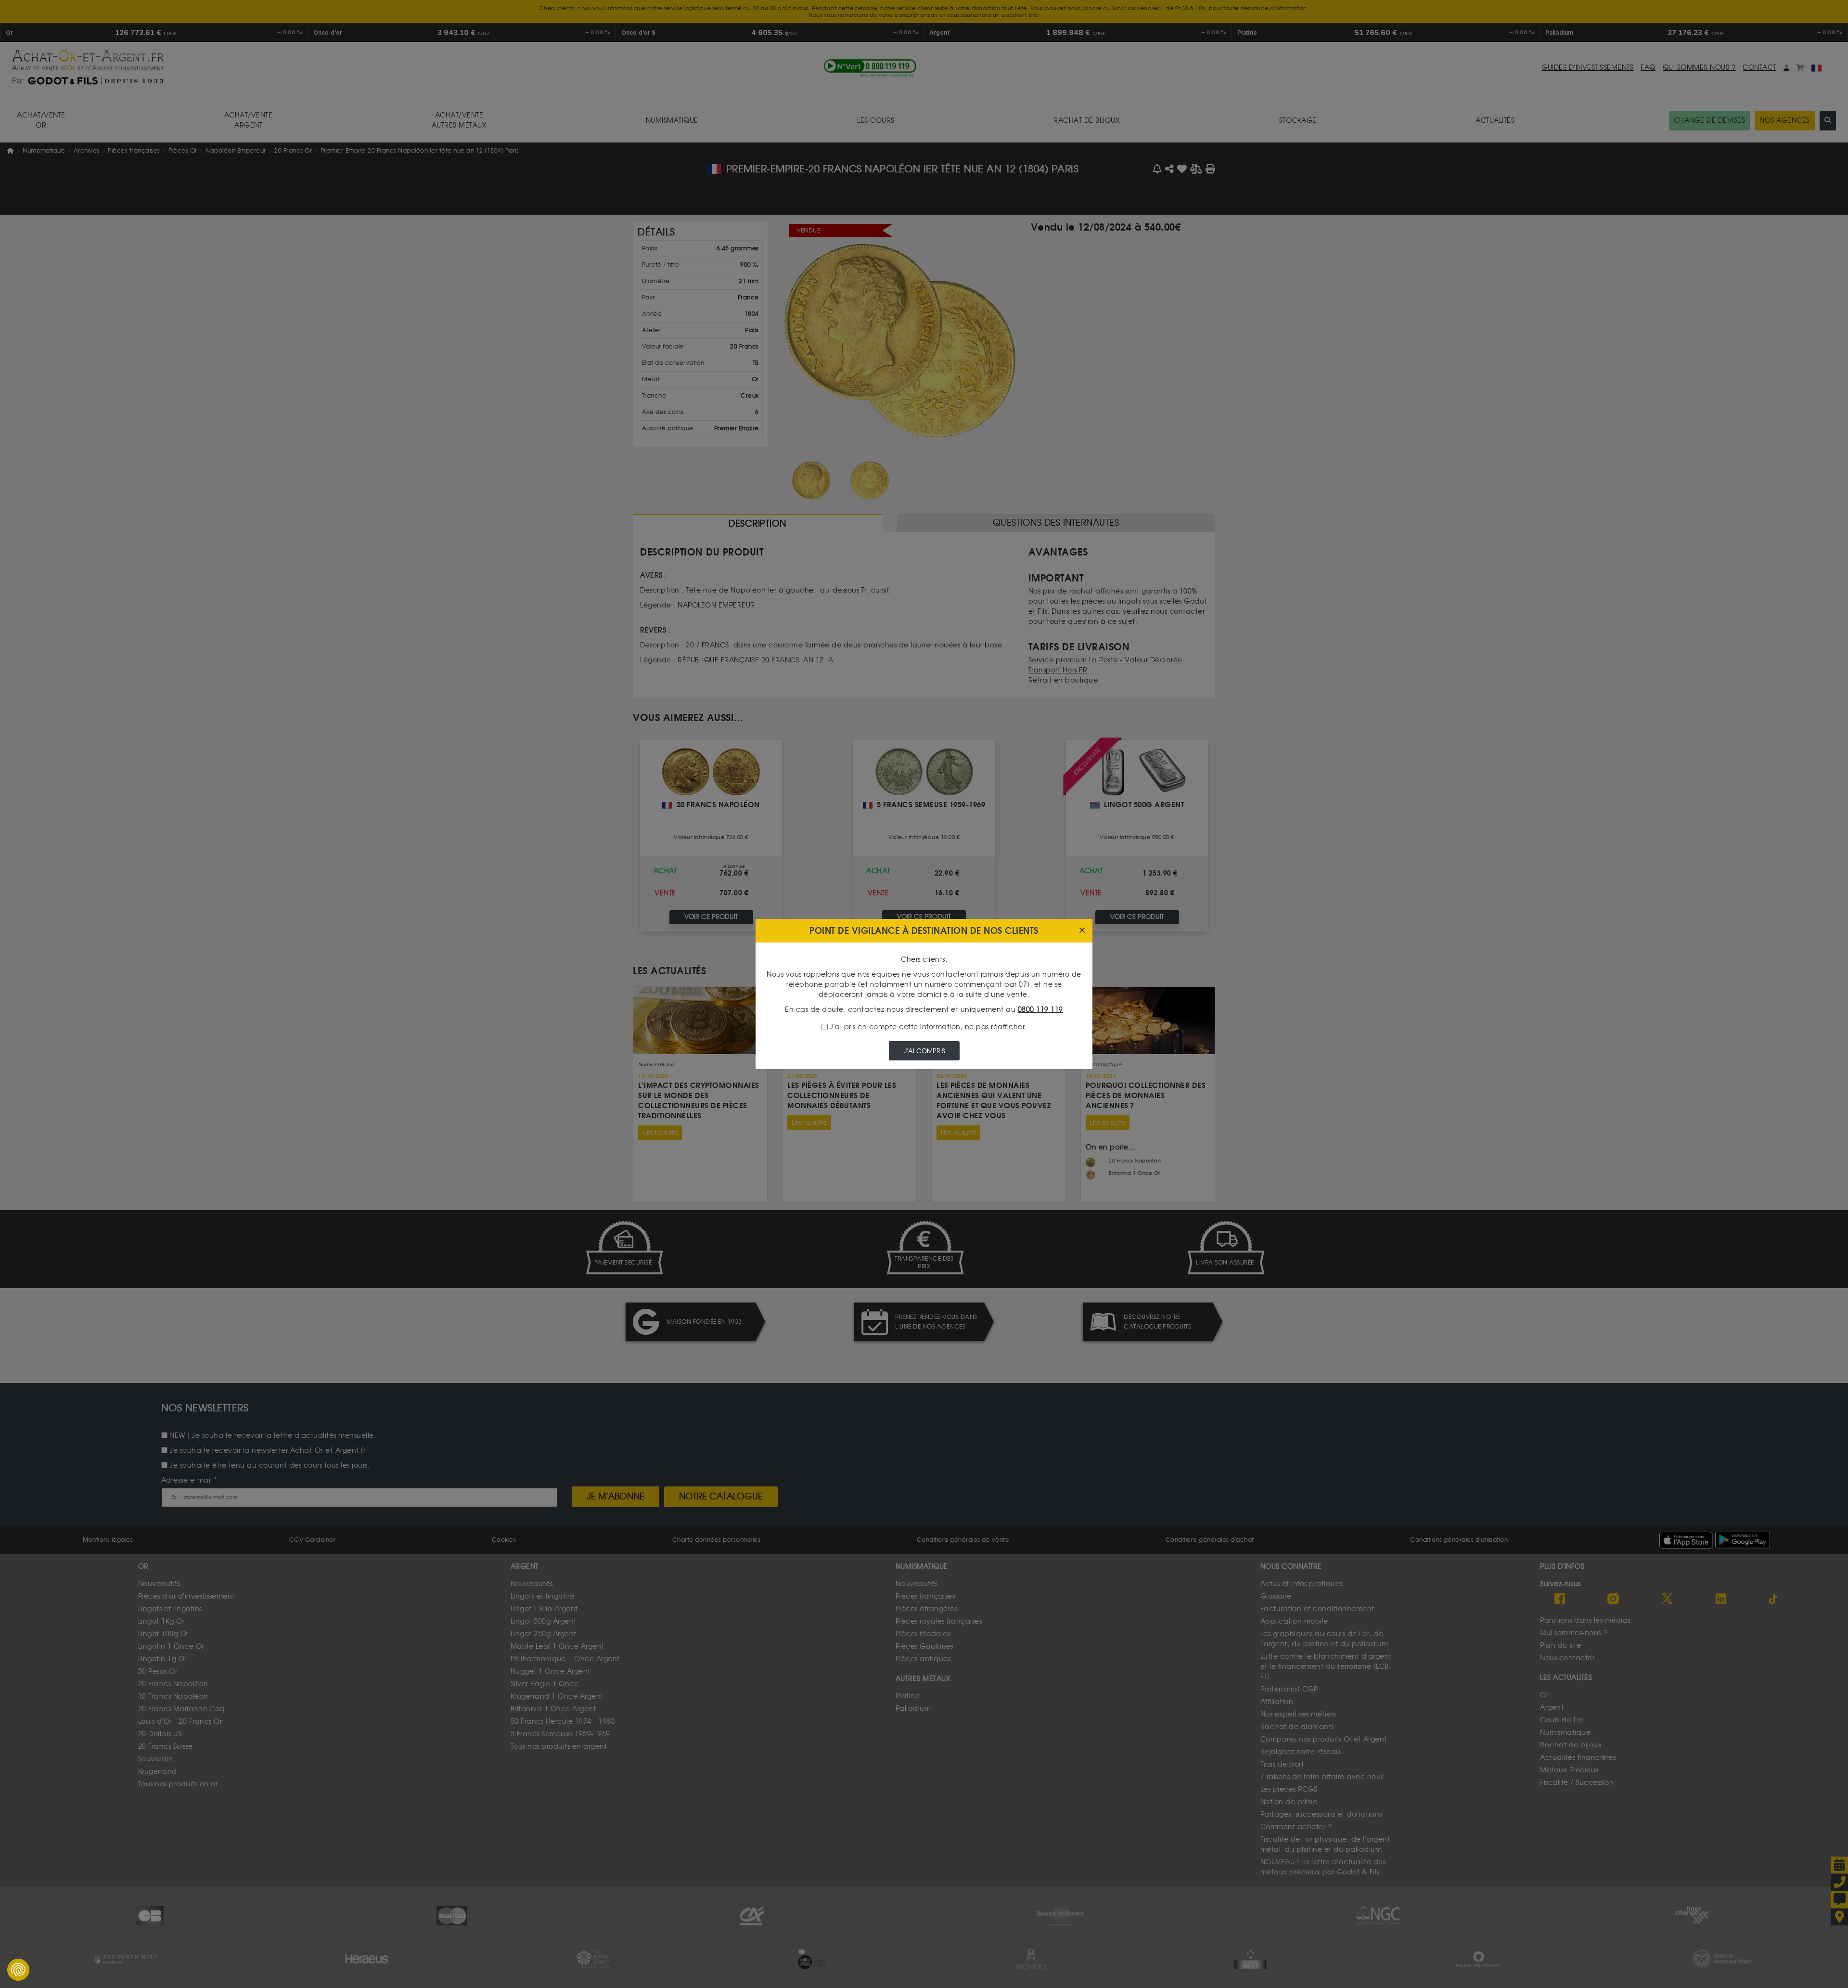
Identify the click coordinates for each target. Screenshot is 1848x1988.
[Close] (1082, 931)
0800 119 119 (1040, 1010)
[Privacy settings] (18, 1970)
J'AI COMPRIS (924, 1051)
